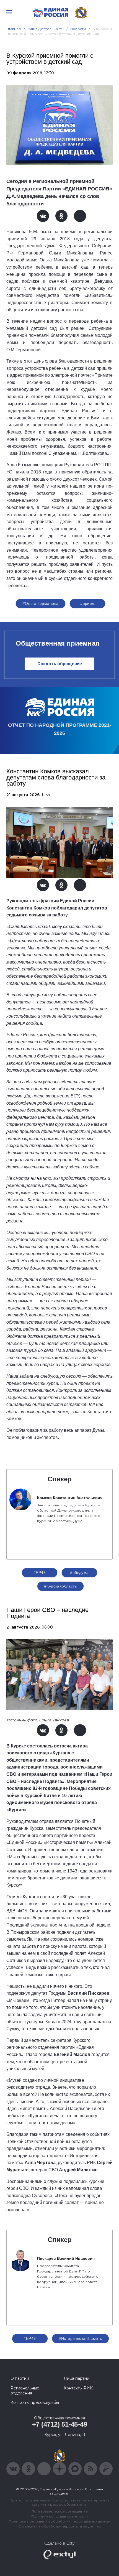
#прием (88, 603)
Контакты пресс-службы (35, 2402)
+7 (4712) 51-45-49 (60, 2424)
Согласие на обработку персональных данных (59, 2526)
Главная (14, 29)
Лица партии (77, 2378)
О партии (20, 2378)
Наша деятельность (46, 29)
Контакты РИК (78, 2388)
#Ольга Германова (41, 603)
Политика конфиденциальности (59, 2516)
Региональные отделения (25, 2391)
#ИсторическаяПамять (81, 2338)
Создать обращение (60, 664)
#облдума (79, 1573)
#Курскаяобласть (60, 1586)
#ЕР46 (40, 1573)
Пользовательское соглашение (60, 2511)
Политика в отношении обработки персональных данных (60, 2521)
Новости (78, 29)
